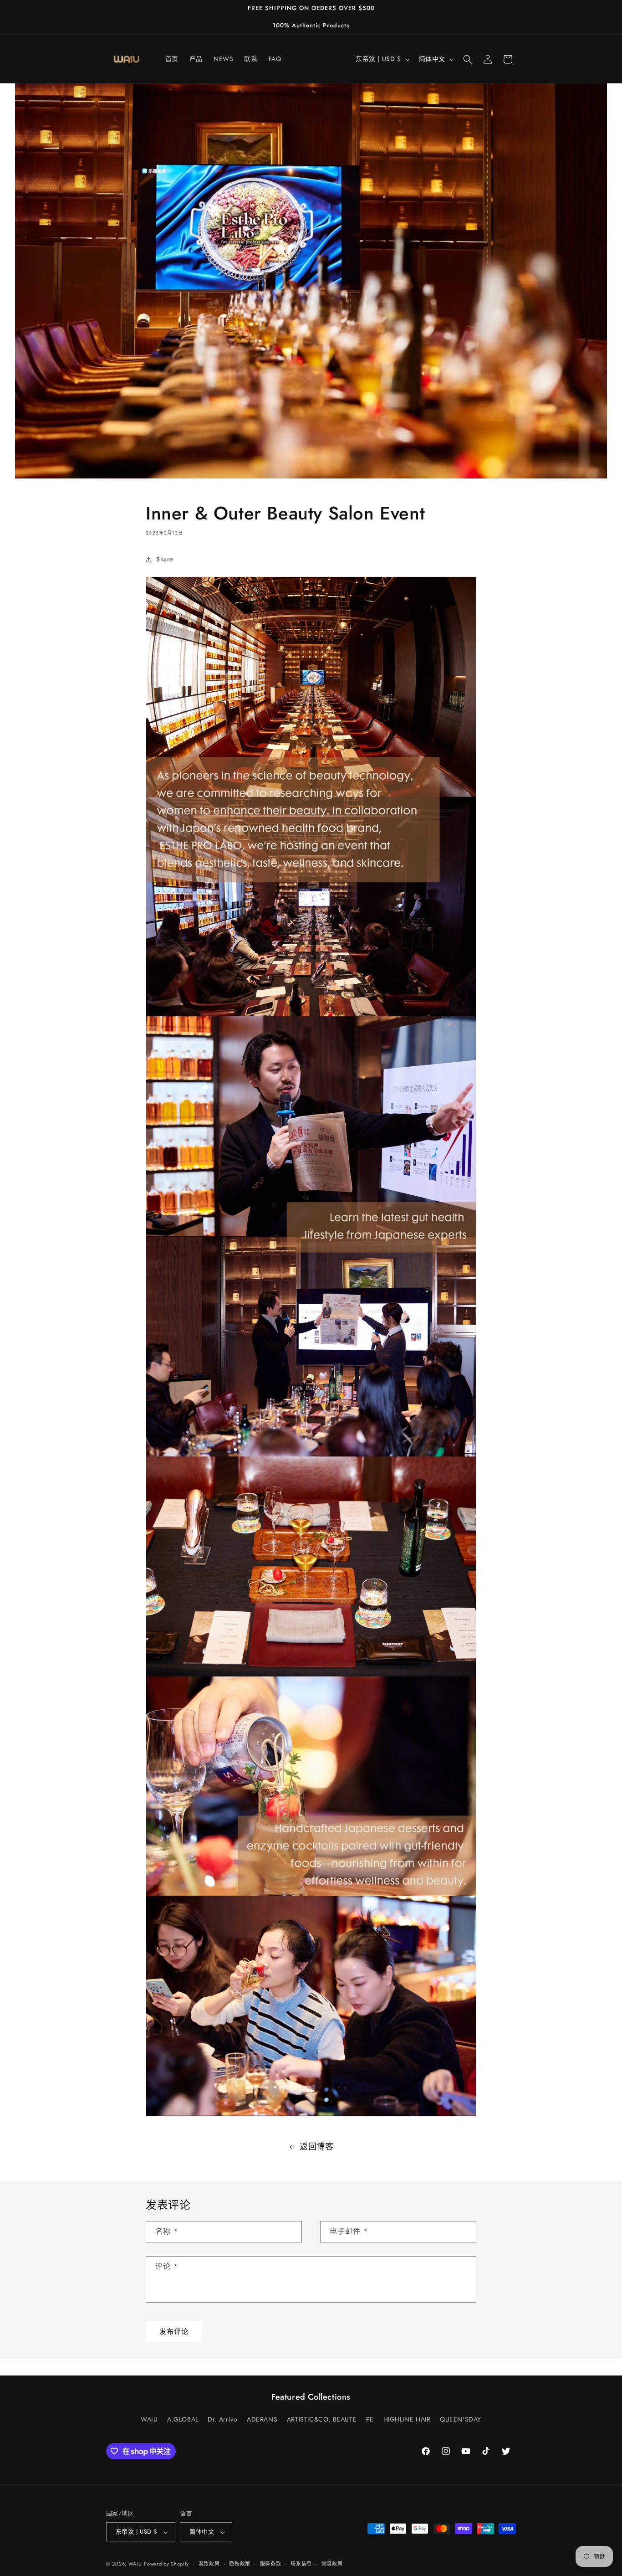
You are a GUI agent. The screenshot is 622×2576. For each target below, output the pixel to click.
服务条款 (271, 2564)
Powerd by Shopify (166, 2564)
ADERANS (262, 2419)
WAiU (149, 2419)
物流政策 (332, 2564)
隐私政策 (240, 2564)
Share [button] (165, 560)
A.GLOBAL (183, 2419)
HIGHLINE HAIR (407, 2419)
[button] (468, 59)
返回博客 (316, 2147)
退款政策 (209, 2564)
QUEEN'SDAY (461, 2419)
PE (370, 2419)
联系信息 (301, 2564)
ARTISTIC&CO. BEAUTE (322, 2419)
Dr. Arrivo (222, 2419)
